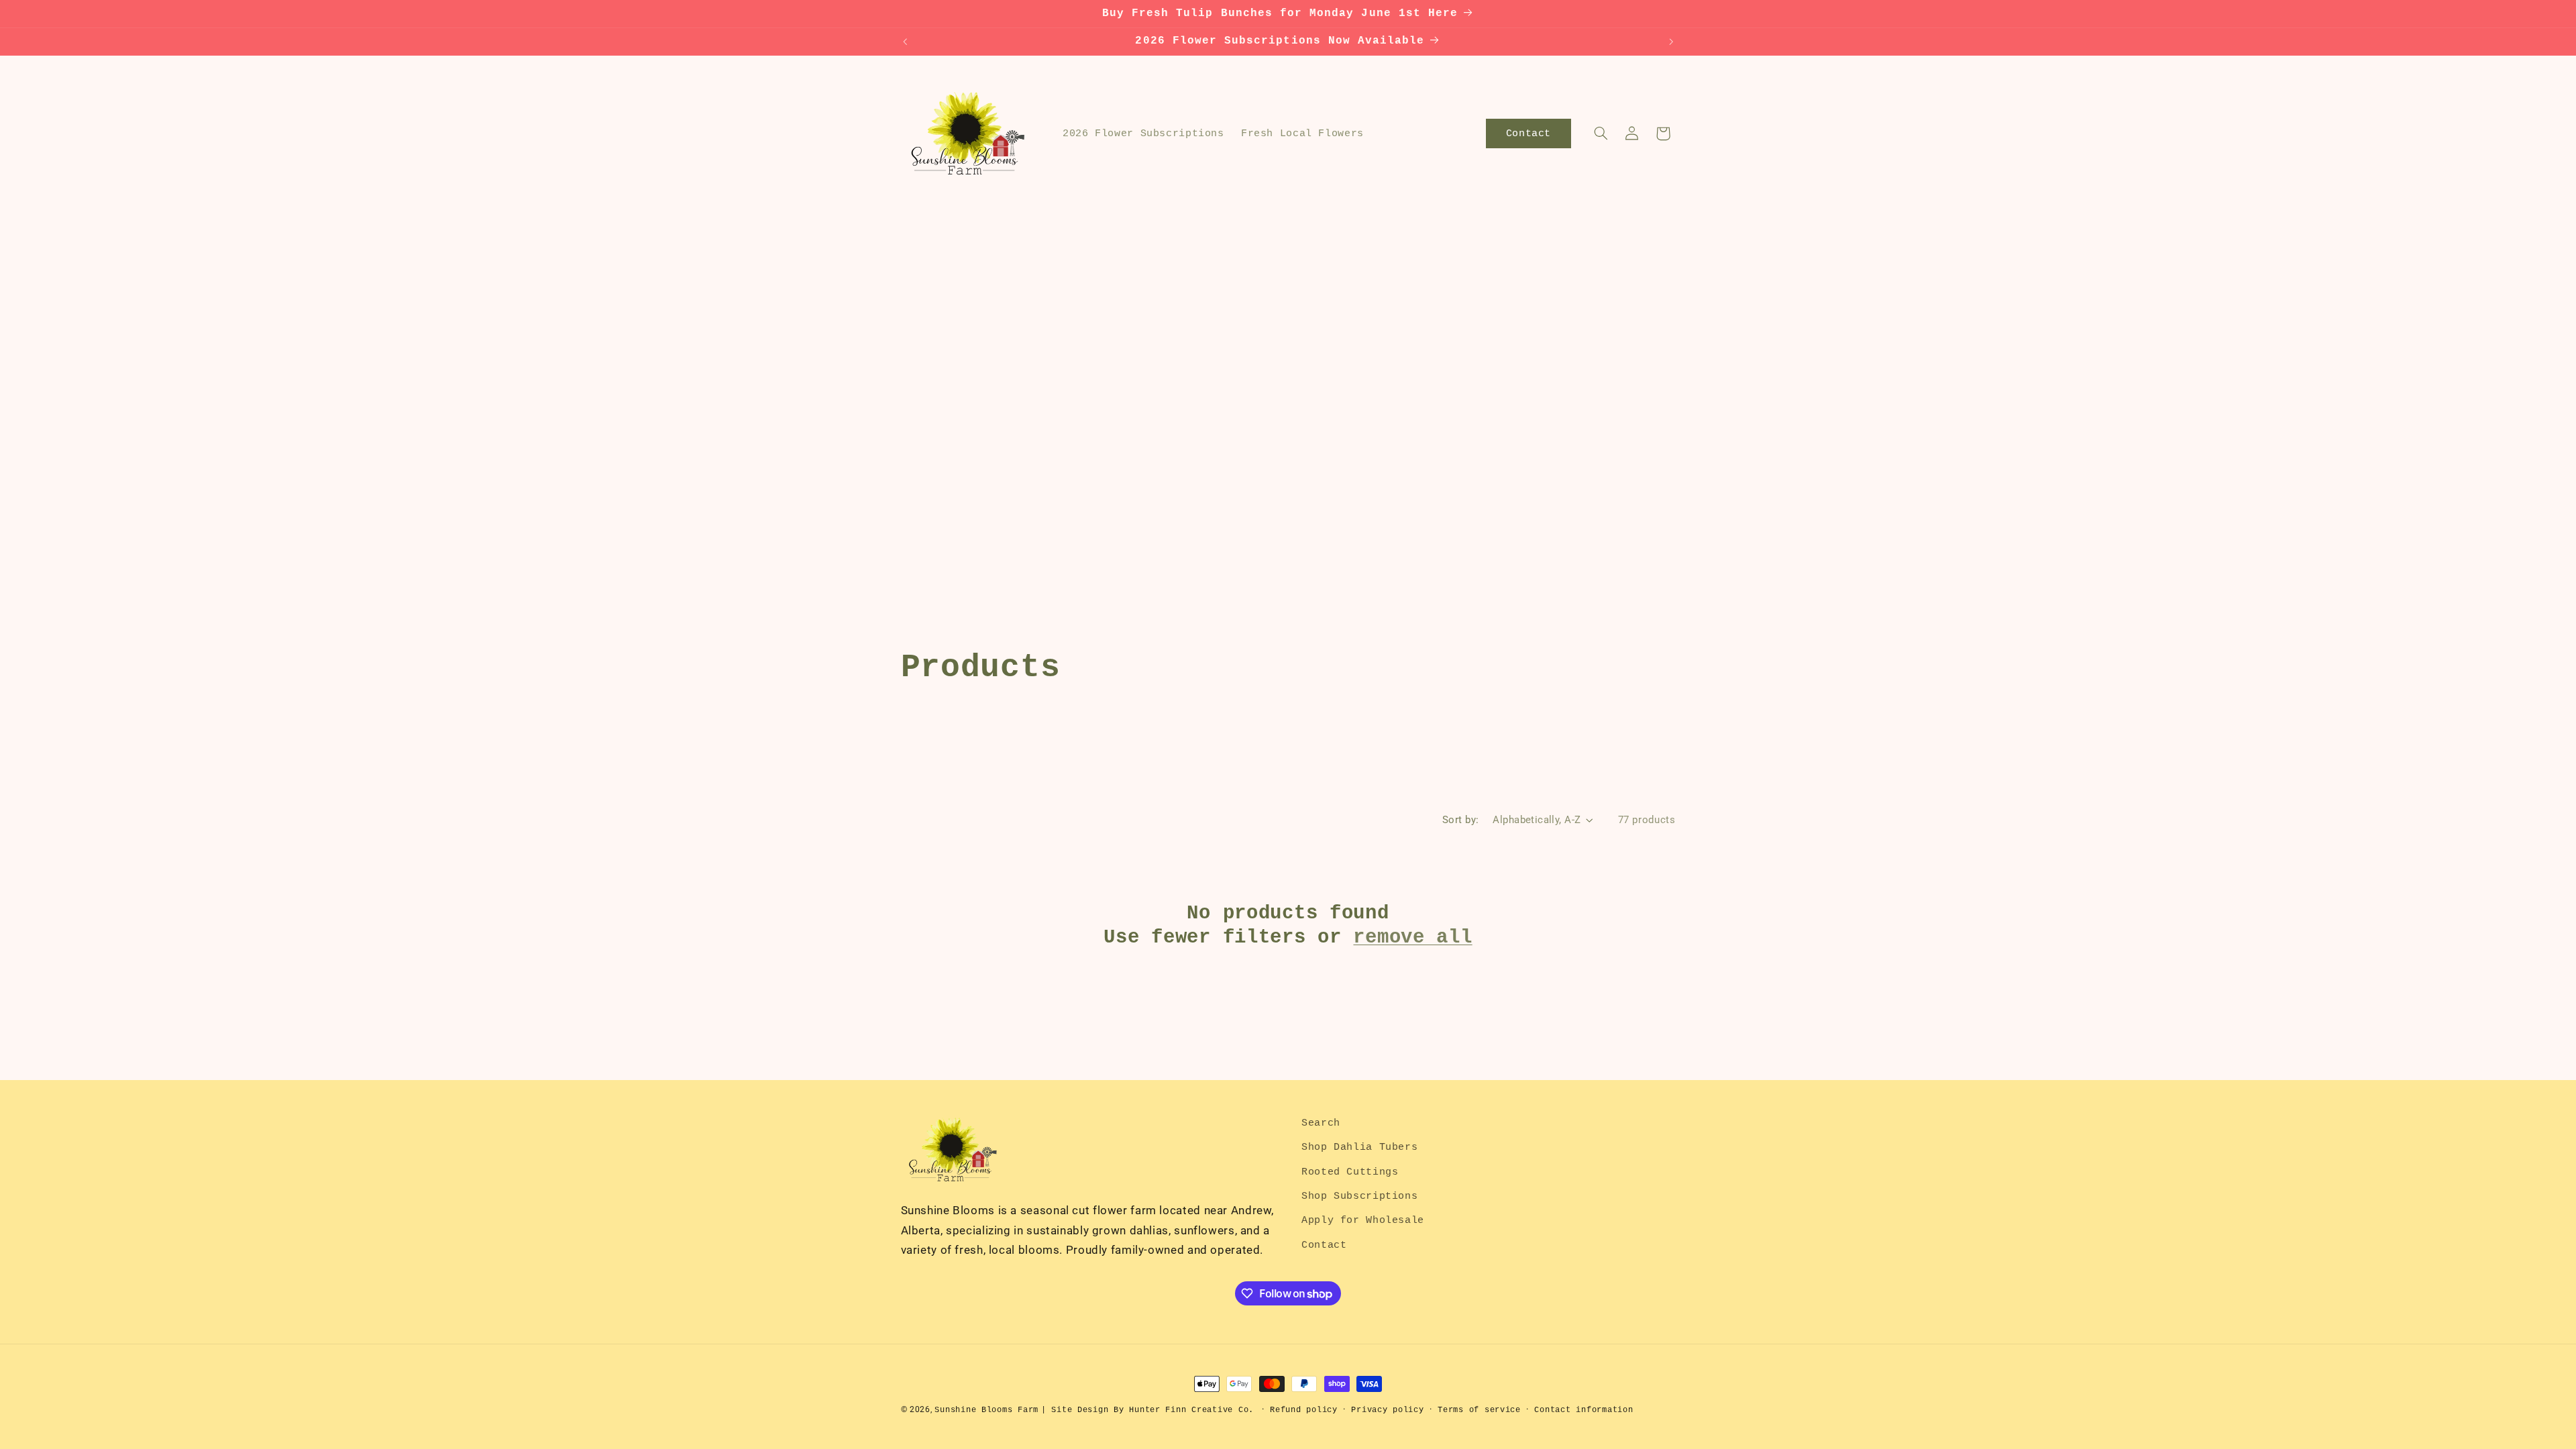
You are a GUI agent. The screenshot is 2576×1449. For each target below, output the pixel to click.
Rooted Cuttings (1350, 1172)
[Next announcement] (1671, 42)
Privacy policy (1387, 1410)
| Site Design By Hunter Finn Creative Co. (1147, 1410)
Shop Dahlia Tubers (1359, 1147)
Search (1321, 1123)
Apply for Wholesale (1363, 1220)
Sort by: (1460, 820)
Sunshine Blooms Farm (986, 1410)
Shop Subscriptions (1359, 1196)
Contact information (1584, 1410)
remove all (1412, 937)
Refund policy (1304, 1410)
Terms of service (1479, 1410)
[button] (1601, 133)
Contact (1324, 1245)
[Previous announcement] (905, 42)
